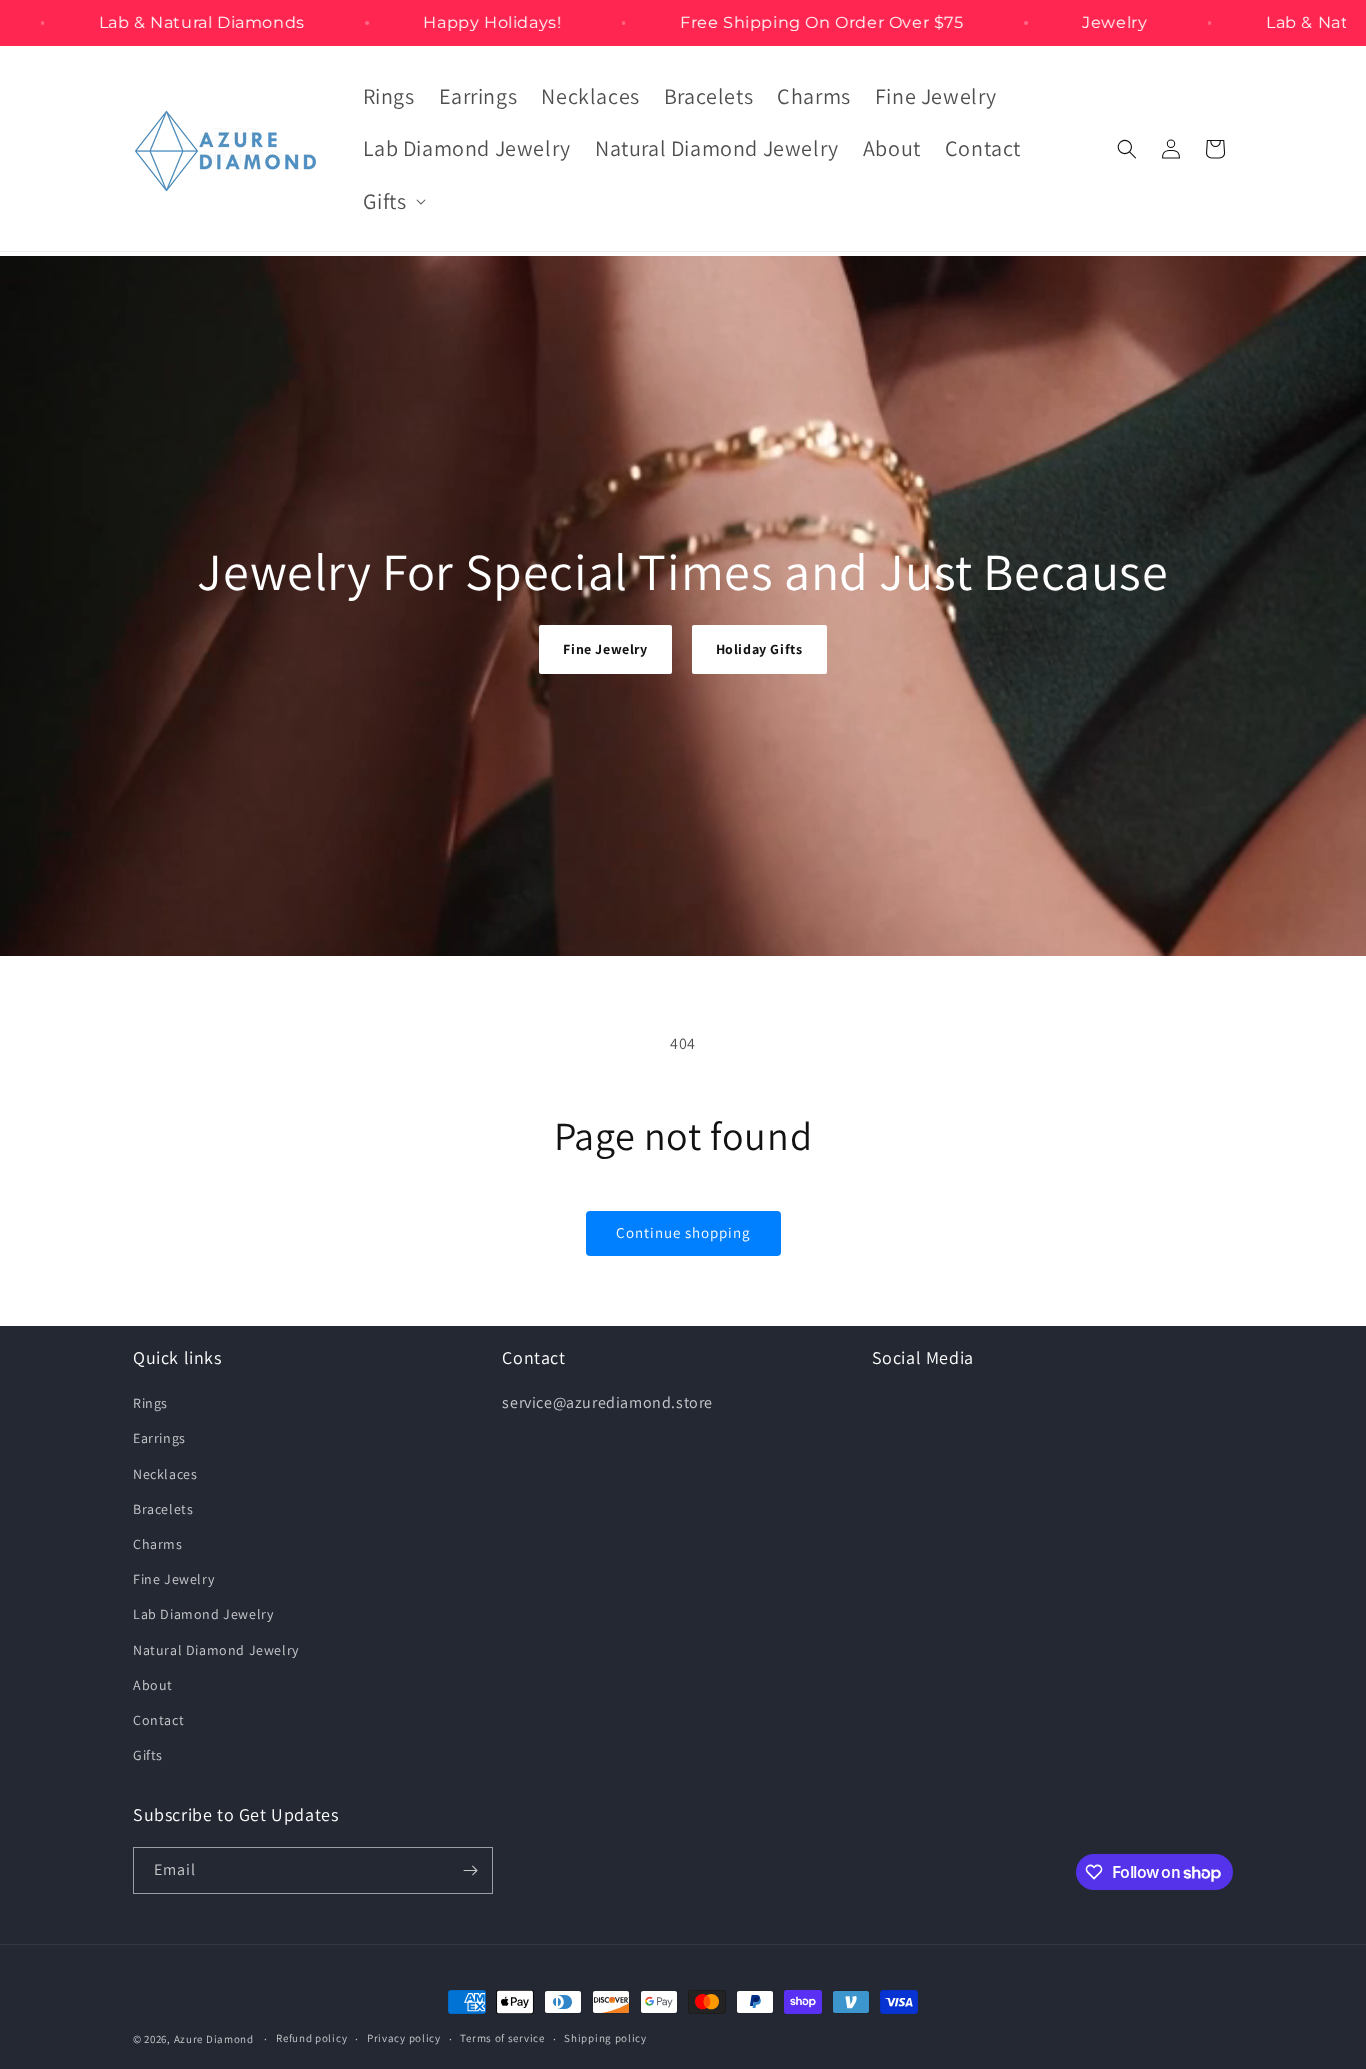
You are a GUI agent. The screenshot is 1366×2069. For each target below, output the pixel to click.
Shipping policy (605, 2038)
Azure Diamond (214, 2039)
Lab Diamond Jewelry (203, 1614)
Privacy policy (404, 2038)
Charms (158, 1544)
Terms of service (502, 2038)
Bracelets (163, 1509)
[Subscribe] (470, 1870)
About (153, 1685)
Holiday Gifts (759, 649)
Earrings (159, 1438)
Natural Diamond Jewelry (216, 1650)
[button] (392, 201)
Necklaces (165, 1474)
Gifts (148, 1755)
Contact (158, 1720)
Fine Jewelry (605, 649)
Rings (150, 1403)
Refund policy (311, 2038)
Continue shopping (683, 1232)
